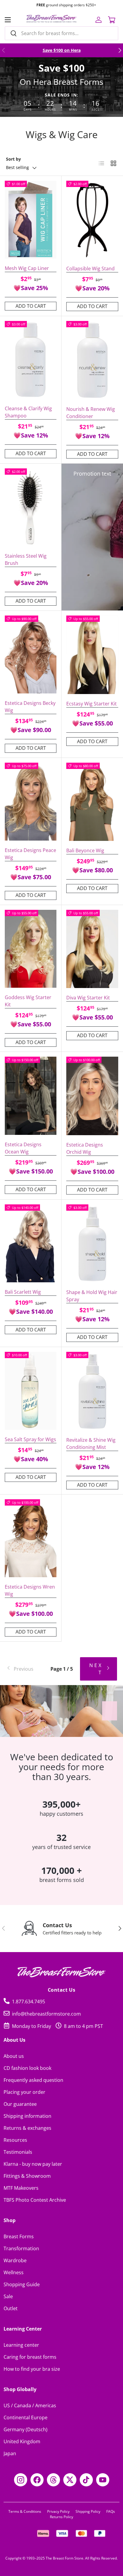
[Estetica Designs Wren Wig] (31, 1538)
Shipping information (27, 2116)
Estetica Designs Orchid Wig (85, 1148)
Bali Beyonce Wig (85, 850)
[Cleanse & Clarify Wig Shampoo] (31, 360)
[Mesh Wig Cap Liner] (31, 220)
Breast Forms (19, 2236)
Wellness (14, 2272)
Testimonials (18, 2152)
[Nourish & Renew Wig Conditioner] (92, 360)
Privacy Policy (58, 2511)
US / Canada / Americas (30, 2405)
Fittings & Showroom (27, 2176)
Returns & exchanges (27, 2128)
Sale (8, 2296)
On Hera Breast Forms (61, 82)
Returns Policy (61, 2517)
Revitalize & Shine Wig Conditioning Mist (91, 1444)
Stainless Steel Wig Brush (26, 559)
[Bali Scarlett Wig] (31, 1243)
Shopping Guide (22, 2284)
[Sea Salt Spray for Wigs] (31, 1391)
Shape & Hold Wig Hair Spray (92, 1296)
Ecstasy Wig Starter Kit (92, 704)
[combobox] (61, 33)
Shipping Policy (88, 2511)
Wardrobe (15, 2260)
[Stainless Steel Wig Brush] (31, 507)
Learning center (21, 2345)
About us (14, 2056)
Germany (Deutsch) (26, 2429)
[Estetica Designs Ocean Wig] (31, 1096)
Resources (15, 2140)
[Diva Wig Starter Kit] (92, 949)
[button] (112, 20)
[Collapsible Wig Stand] (92, 220)
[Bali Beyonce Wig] (92, 802)
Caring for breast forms (30, 2357)
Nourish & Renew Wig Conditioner (91, 413)
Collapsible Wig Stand (90, 269)
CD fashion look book (27, 2068)
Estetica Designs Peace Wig (30, 854)
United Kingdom (22, 2441)
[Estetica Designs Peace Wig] (31, 802)
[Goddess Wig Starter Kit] (31, 949)
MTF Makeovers (21, 2188)
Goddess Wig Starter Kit (28, 1001)
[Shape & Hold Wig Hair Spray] (92, 1244)
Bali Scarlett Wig (23, 1292)
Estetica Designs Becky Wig (30, 707)
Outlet (11, 2308)
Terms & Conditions (25, 2511)
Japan (10, 2453)
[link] (24, 1669)
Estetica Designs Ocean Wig (23, 1148)
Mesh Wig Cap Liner (27, 268)
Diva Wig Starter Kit (88, 998)
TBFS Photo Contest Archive (35, 2200)
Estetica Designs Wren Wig (30, 1590)
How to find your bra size (32, 2369)
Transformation (21, 2248)
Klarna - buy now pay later (33, 2164)
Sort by (13, 159)
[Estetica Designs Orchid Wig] (92, 1096)
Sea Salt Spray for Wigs (30, 1439)
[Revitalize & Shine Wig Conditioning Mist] (92, 1391)
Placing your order (24, 2092)
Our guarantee (20, 2104)
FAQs (111, 2511)
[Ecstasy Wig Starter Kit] (92, 655)
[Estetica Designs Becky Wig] (31, 654)
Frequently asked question (33, 2080)
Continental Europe (26, 2417)
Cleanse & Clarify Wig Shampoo (28, 412)
